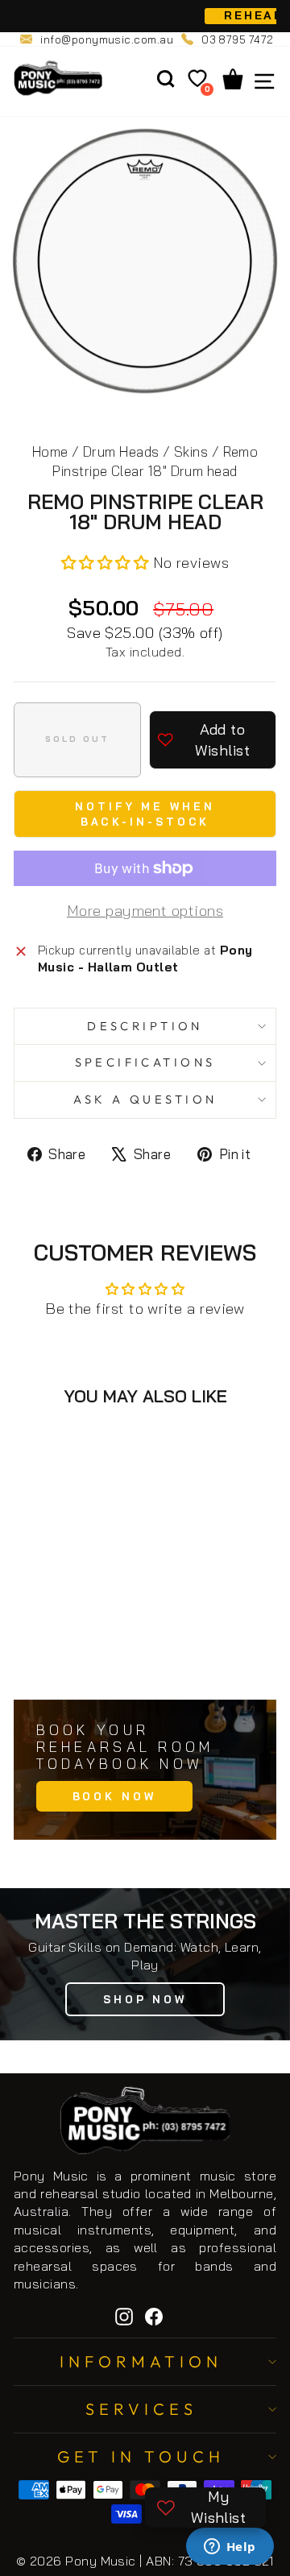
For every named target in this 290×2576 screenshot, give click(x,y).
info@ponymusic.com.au (107, 39)
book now (114, 1796)
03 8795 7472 (238, 39)
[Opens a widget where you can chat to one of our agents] (230, 2548)
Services (141, 2409)
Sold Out (88, 1651)
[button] (107, 563)
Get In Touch (141, 2456)
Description (145, 1026)
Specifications (145, 1062)
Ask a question (145, 1099)
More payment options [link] (145, 911)
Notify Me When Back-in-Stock (145, 814)
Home (50, 451)
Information (141, 2361)
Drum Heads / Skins (145, 451)
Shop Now (145, 1999)
